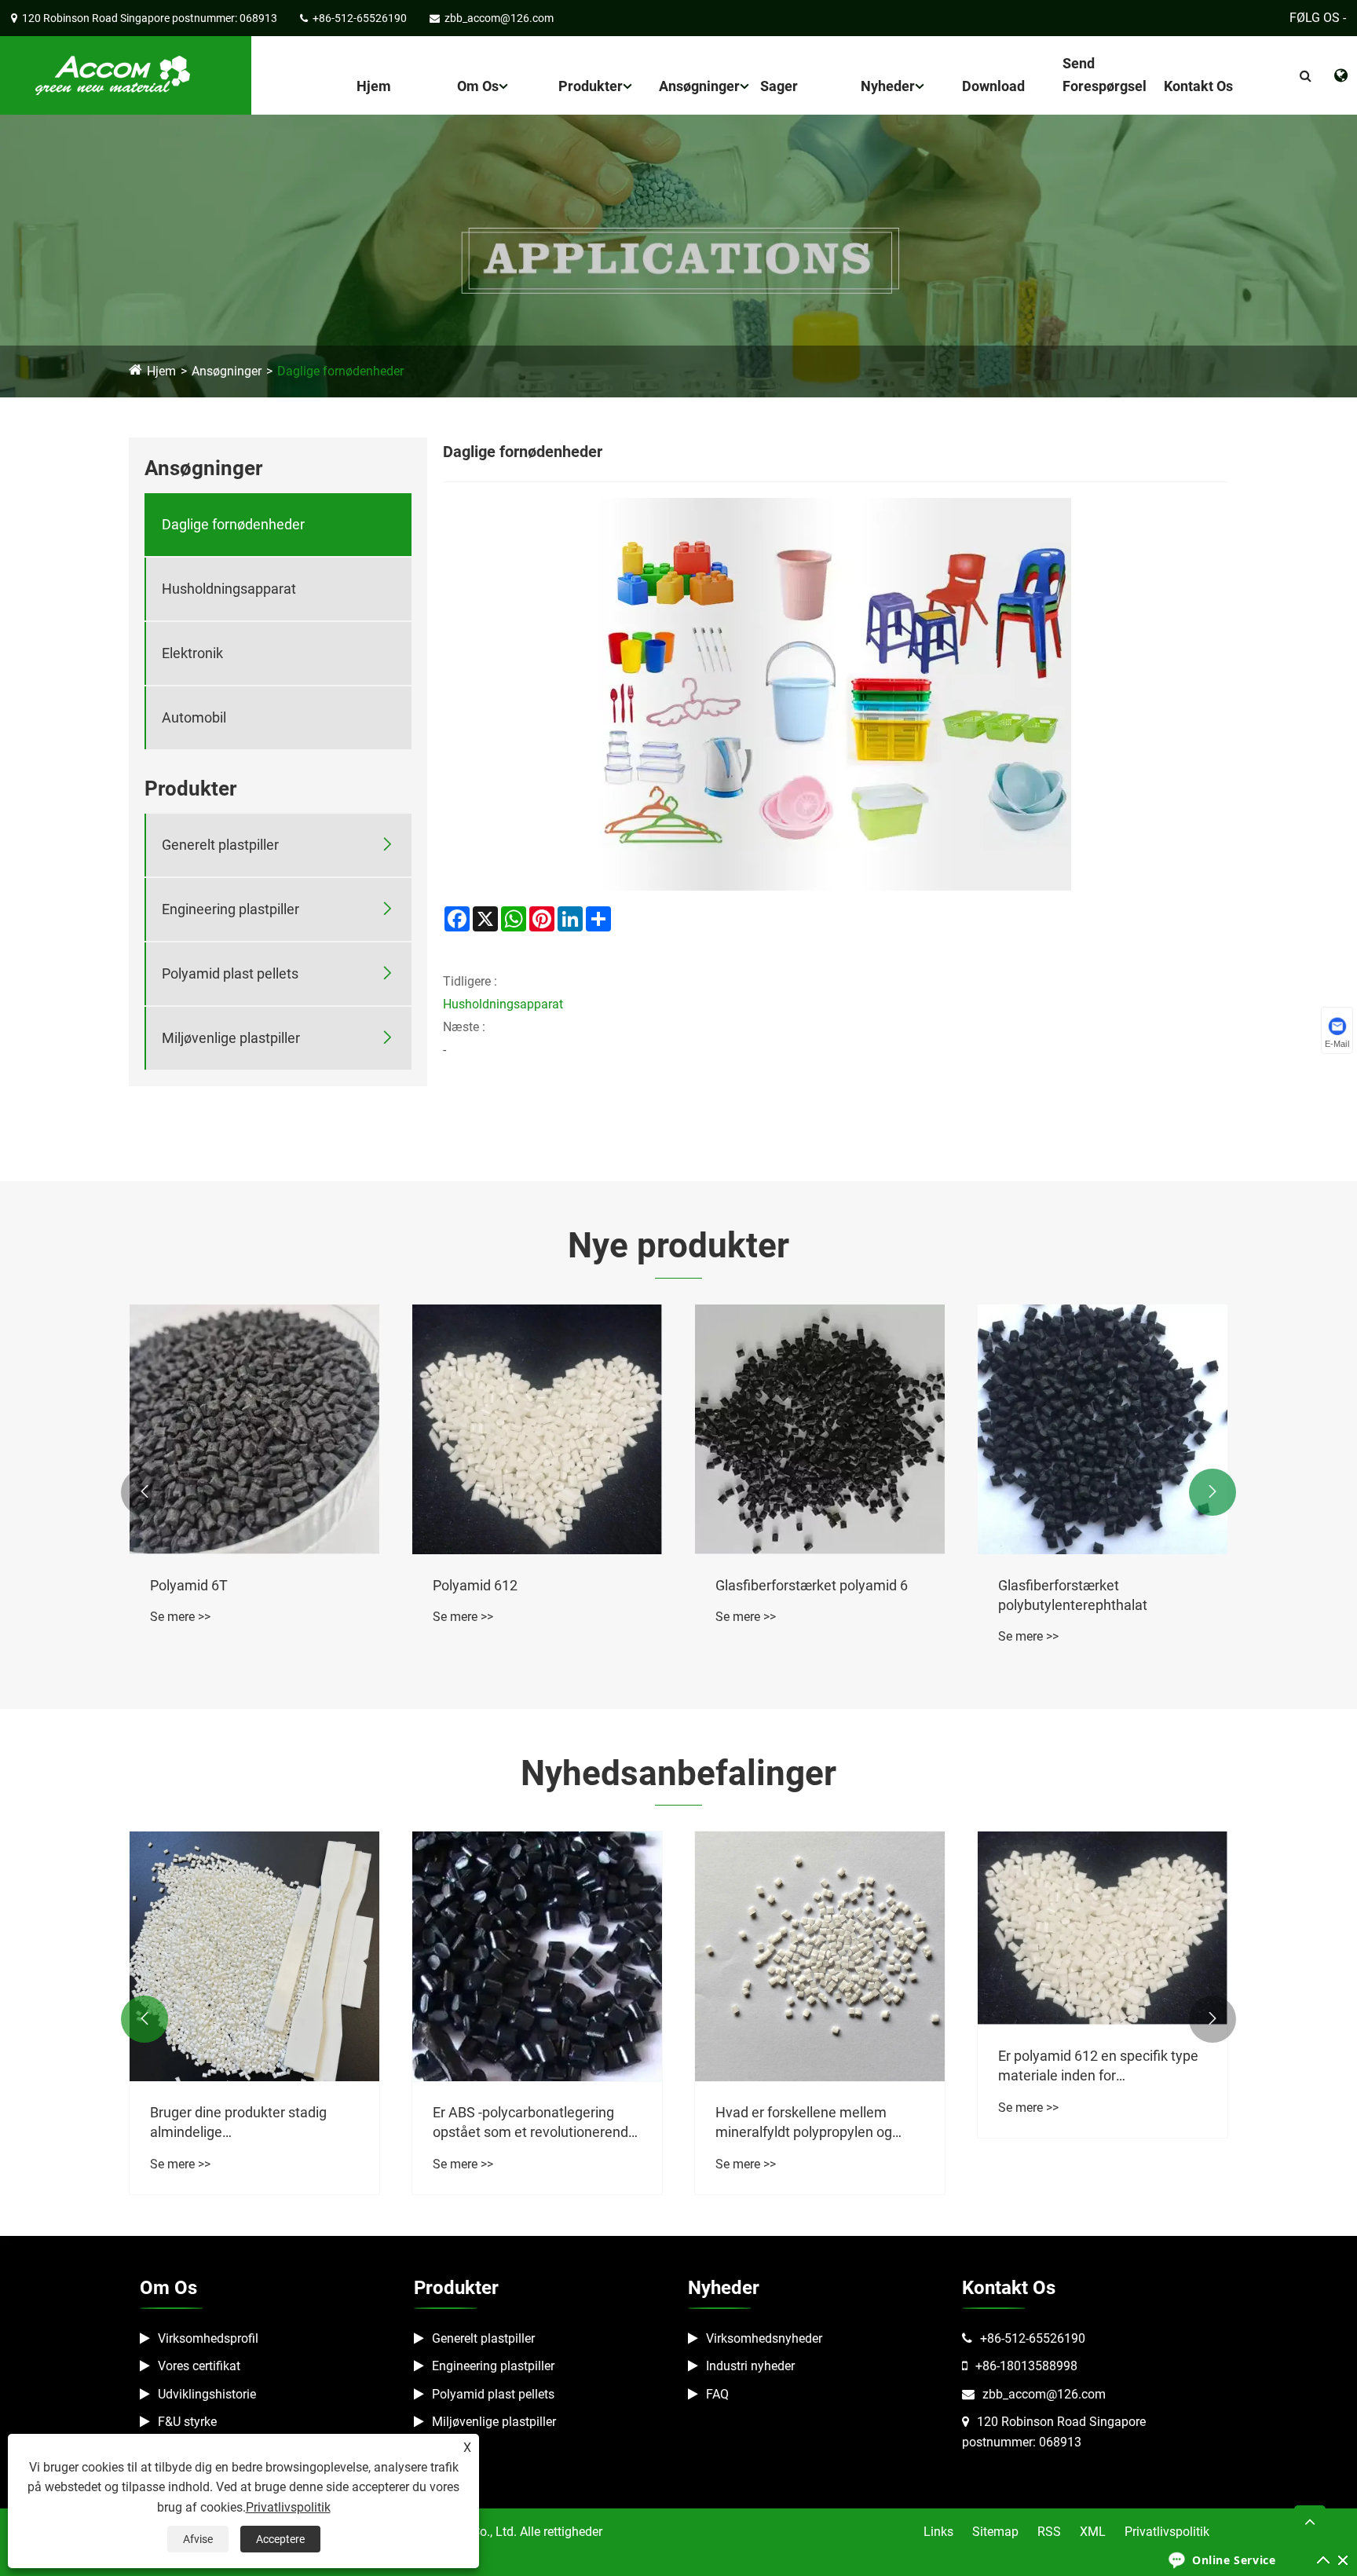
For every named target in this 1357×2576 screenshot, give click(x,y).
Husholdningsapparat (229, 589)
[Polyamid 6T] (254, 1429)
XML (1093, 2532)
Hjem (374, 86)
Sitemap (995, 2532)
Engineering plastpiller (230, 909)
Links (938, 2532)
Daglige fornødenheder (340, 371)
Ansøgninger (699, 86)
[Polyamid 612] (537, 1429)
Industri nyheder (750, 2366)
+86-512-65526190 (1033, 2338)
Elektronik (192, 653)
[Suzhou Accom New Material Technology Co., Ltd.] (110, 74)
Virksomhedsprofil (208, 2338)
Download (993, 86)
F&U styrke (187, 2422)
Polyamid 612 (475, 1585)
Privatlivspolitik (1167, 2532)
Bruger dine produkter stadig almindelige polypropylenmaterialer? (238, 2123)
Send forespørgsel (1105, 75)
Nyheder (888, 86)
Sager (779, 86)
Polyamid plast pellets (230, 973)
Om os (478, 86)
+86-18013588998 (1026, 2366)
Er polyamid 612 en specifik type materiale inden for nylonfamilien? (1098, 2066)
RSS (1049, 2532)
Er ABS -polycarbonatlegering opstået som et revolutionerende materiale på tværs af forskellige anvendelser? (534, 2123)
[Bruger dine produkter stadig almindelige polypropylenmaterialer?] (254, 1956)
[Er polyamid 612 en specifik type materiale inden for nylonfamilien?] (1103, 1928)
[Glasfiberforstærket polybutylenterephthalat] (1103, 1429)
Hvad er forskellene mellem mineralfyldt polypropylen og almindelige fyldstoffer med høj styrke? (812, 2123)
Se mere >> (180, 1617)
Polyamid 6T (189, 1585)
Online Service (1234, 2560)
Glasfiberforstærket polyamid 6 (812, 1585)
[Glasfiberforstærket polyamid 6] (820, 1429)
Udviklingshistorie (207, 2394)
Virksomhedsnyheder (764, 2338)
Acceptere (280, 2539)
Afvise (198, 2539)
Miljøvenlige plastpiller (231, 1038)
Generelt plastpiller (220, 845)
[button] (144, 1492)
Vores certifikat (199, 2366)
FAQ (717, 2394)
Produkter (591, 86)
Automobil (194, 717)
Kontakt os (1198, 86)
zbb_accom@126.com (1044, 2394)
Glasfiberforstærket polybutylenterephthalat (1073, 1595)
